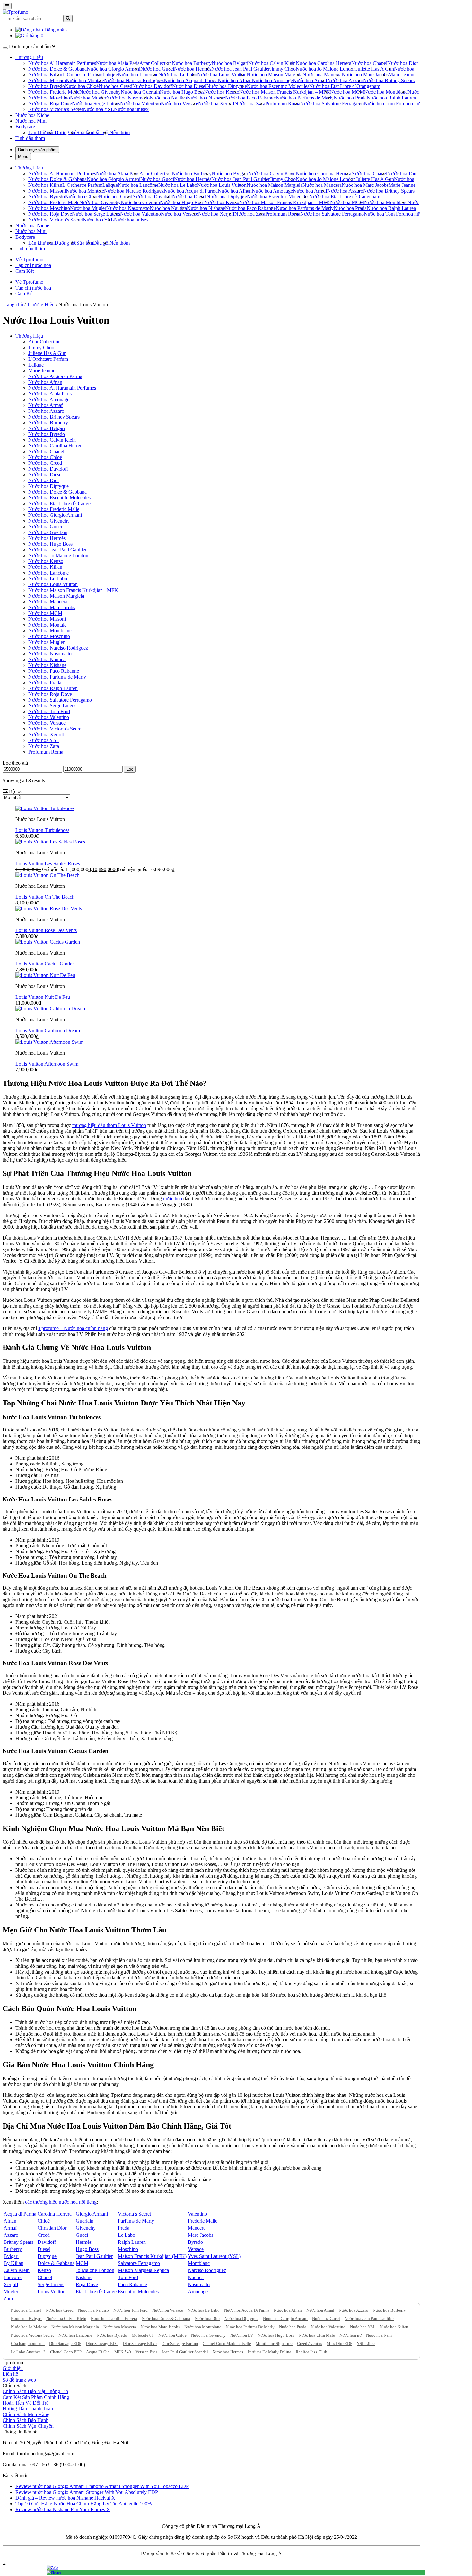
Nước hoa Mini (31, 121)
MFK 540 (123, 2352)
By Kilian (13, 2263)
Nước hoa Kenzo (222, 92)
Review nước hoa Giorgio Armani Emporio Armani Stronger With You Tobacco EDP (102, 2486)
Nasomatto (199, 2284)
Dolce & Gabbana (56, 2263)
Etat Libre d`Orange (96, 2291)
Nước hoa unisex (131, 109)
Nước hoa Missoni (47, 80)
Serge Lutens (51, 2284)
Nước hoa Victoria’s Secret (56, 109)
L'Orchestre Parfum (48, 359)
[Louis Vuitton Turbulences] (45, 808)
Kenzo (44, 2270)
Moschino (128, 2249)
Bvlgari (11, 2256)
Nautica (196, 2277)
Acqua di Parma (20, 2214)
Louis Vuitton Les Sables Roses (48, 864)
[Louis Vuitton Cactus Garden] (48, 942)
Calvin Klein (17, 2270)
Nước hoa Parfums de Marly (305, 98)
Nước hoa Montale (85, 80)
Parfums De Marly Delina (269, 2352)
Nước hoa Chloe (172, 2335)
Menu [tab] (23, 156)
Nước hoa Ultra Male (317, 2335)
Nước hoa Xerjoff (216, 104)
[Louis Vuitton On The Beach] (48, 875)
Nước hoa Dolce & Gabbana (57, 69)
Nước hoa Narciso (93, 2310)
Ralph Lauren (132, 2242)
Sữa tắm (85, 132)
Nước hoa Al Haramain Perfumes (62, 63)
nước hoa (173, 1199)
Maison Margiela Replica (143, 2270)
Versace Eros (146, 2352)
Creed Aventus (310, 2343)
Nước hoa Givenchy (100, 92)
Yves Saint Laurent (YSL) (214, 2256)
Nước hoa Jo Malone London (326, 69)
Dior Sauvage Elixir (140, 2343)
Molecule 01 (143, 2335)
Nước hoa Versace (179, 104)
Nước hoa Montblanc (386, 92)
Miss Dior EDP (339, 2343)
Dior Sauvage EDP (65, 2343)
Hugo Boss (87, 2249)
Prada (124, 2228)
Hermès (84, 2242)
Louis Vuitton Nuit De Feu (43, 997)
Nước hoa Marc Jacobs (365, 75)
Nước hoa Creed (115, 86)
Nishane (84, 2277)
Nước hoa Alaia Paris (118, 63)
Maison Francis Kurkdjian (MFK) (152, 2256)
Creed (44, 2235)
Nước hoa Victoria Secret (32, 2335)
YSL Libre (366, 2343)
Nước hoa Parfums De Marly (250, 2327)
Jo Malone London (95, 2270)
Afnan (10, 2221)
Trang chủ (13, 304)
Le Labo (127, 2235)
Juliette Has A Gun (375, 69)
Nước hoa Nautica (168, 98)
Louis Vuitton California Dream (48, 1030)
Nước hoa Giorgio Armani (114, 69)
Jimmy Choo (283, 69)
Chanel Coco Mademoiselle (227, 2343)
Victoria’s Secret (134, 2214)
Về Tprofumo (29, 259)
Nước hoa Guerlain (140, 92)
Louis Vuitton (52, 2291)
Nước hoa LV (242, 2335)
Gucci (82, 2235)
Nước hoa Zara (250, 104)
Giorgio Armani (92, 2214)
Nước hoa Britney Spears (389, 80)
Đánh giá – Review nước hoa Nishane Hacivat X (65, 2498)
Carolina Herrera (55, 2214)
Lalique (110, 75)
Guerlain (85, 2221)
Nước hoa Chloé (82, 86)
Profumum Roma (283, 104)
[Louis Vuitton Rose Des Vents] (49, 908)
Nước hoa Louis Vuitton (222, 75)
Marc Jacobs (201, 2235)
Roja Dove (87, 2284)
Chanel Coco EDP (66, 2352)
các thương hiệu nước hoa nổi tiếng (61, 2202)
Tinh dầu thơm (30, 138)
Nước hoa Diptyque (227, 86)
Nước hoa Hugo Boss (182, 92)
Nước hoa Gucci (157, 69)
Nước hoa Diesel (189, 86)
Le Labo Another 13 (28, 2352)
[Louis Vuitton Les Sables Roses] (50, 842)
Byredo (195, 2242)
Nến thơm (120, 132)
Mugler (11, 2291)
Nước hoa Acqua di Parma (191, 80)
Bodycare (25, 127)
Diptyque (47, 2256)
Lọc (130, 769)
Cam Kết (25, 271)
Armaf (10, 2228)
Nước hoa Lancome (75, 2335)
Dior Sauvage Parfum (180, 2343)
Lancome (13, 2277)
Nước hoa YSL (98, 109)
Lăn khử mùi (41, 132)
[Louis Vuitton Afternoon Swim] (49, 1042)
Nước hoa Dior (403, 63)
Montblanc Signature (274, 2343)
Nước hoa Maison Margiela (275, 75)
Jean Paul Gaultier (94, 2256)
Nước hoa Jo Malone (29, 2327)
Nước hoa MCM (347, 92)
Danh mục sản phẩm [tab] (37, 150)
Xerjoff (11, 2284)
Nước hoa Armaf (310, 80)
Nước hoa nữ (350, 2335)
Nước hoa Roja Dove (50, 104)
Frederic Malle (203, 2221)
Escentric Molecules (138, 2291)
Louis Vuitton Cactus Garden (45, 964)
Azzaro (11, 2235)
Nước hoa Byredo (47, 86)
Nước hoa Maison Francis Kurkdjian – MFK (285, 92)
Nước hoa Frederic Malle (54, 92)
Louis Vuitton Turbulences (42, 830)
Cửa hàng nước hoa (28, 2343)
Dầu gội (101, 132)
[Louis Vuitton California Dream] (50, 1009)
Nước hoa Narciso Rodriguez (134, 80)
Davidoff (47, 2242)
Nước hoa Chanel (369, 63)
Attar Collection (156, 63)
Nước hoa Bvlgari (230, 63)
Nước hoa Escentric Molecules (278, 86)
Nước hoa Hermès (193, 69)
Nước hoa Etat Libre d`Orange (340, 86)
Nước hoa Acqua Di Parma (247, 2310)
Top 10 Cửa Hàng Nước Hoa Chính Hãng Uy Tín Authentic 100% (83, 2504)
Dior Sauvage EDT (102, 2343)
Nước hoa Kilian (45, 75)
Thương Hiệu (29, 57)
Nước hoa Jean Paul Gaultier (240, 69)
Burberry (13, 2249)
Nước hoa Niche (32, 115)
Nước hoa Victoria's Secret (55, 729)
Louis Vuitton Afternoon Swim (47, 1064)
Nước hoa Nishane (206, 98)
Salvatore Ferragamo (139, 2263)
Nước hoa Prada (350, 98)
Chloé (44, 2221)
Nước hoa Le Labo (178, 75)
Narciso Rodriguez (207, 2270)
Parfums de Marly (136, 2221)
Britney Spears (18, 2242)
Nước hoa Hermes (228, 2352)
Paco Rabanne (132, 2284)
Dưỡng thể (66, 132)
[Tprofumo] (15, 12)
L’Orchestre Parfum (82, 75)
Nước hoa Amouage (272, 80)
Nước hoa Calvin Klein (272, 63)
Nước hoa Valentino (140, 104)
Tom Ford (128, 2277)
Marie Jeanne (402, 75)
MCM (82, 2263)
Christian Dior (52, 2228)
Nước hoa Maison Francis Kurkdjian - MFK (73, 590)
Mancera (197, 2228)
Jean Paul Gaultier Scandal (185, 2352)
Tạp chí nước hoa (33, 265)
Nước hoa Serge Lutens (96, 104)
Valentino (197, 2214)
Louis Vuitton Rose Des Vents (46, 930)
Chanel (45, 2277)
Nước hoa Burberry (192, 63)
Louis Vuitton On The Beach (45, 897)
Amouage (198, 2291)
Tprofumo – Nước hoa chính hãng (73, 1328)
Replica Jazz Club (311, 2352)
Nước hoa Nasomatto (128, 98)
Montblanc (199, 2263)
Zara (8, 2299)
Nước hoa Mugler (88, 98)
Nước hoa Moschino (49, 98)
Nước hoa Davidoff (152, 86)
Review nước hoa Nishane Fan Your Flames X (63, 2509)
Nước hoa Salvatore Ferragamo (332, 104)
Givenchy (86, 2228)
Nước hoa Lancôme (138, 75)
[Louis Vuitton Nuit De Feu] (45, 975)
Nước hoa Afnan (235, 80)
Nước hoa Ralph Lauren (391, 98)
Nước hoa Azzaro (345, 80)
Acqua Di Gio (98, 2352)
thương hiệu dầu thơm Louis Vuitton (109, 1125)
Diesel (44, 2249)
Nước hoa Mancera (322, 75)
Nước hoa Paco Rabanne (250, 98)
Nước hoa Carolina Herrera (323, 63)
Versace (196, 2249)
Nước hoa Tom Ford (385, 104)
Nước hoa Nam (379, 2335)
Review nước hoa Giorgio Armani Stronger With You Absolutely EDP (87, 2492)
